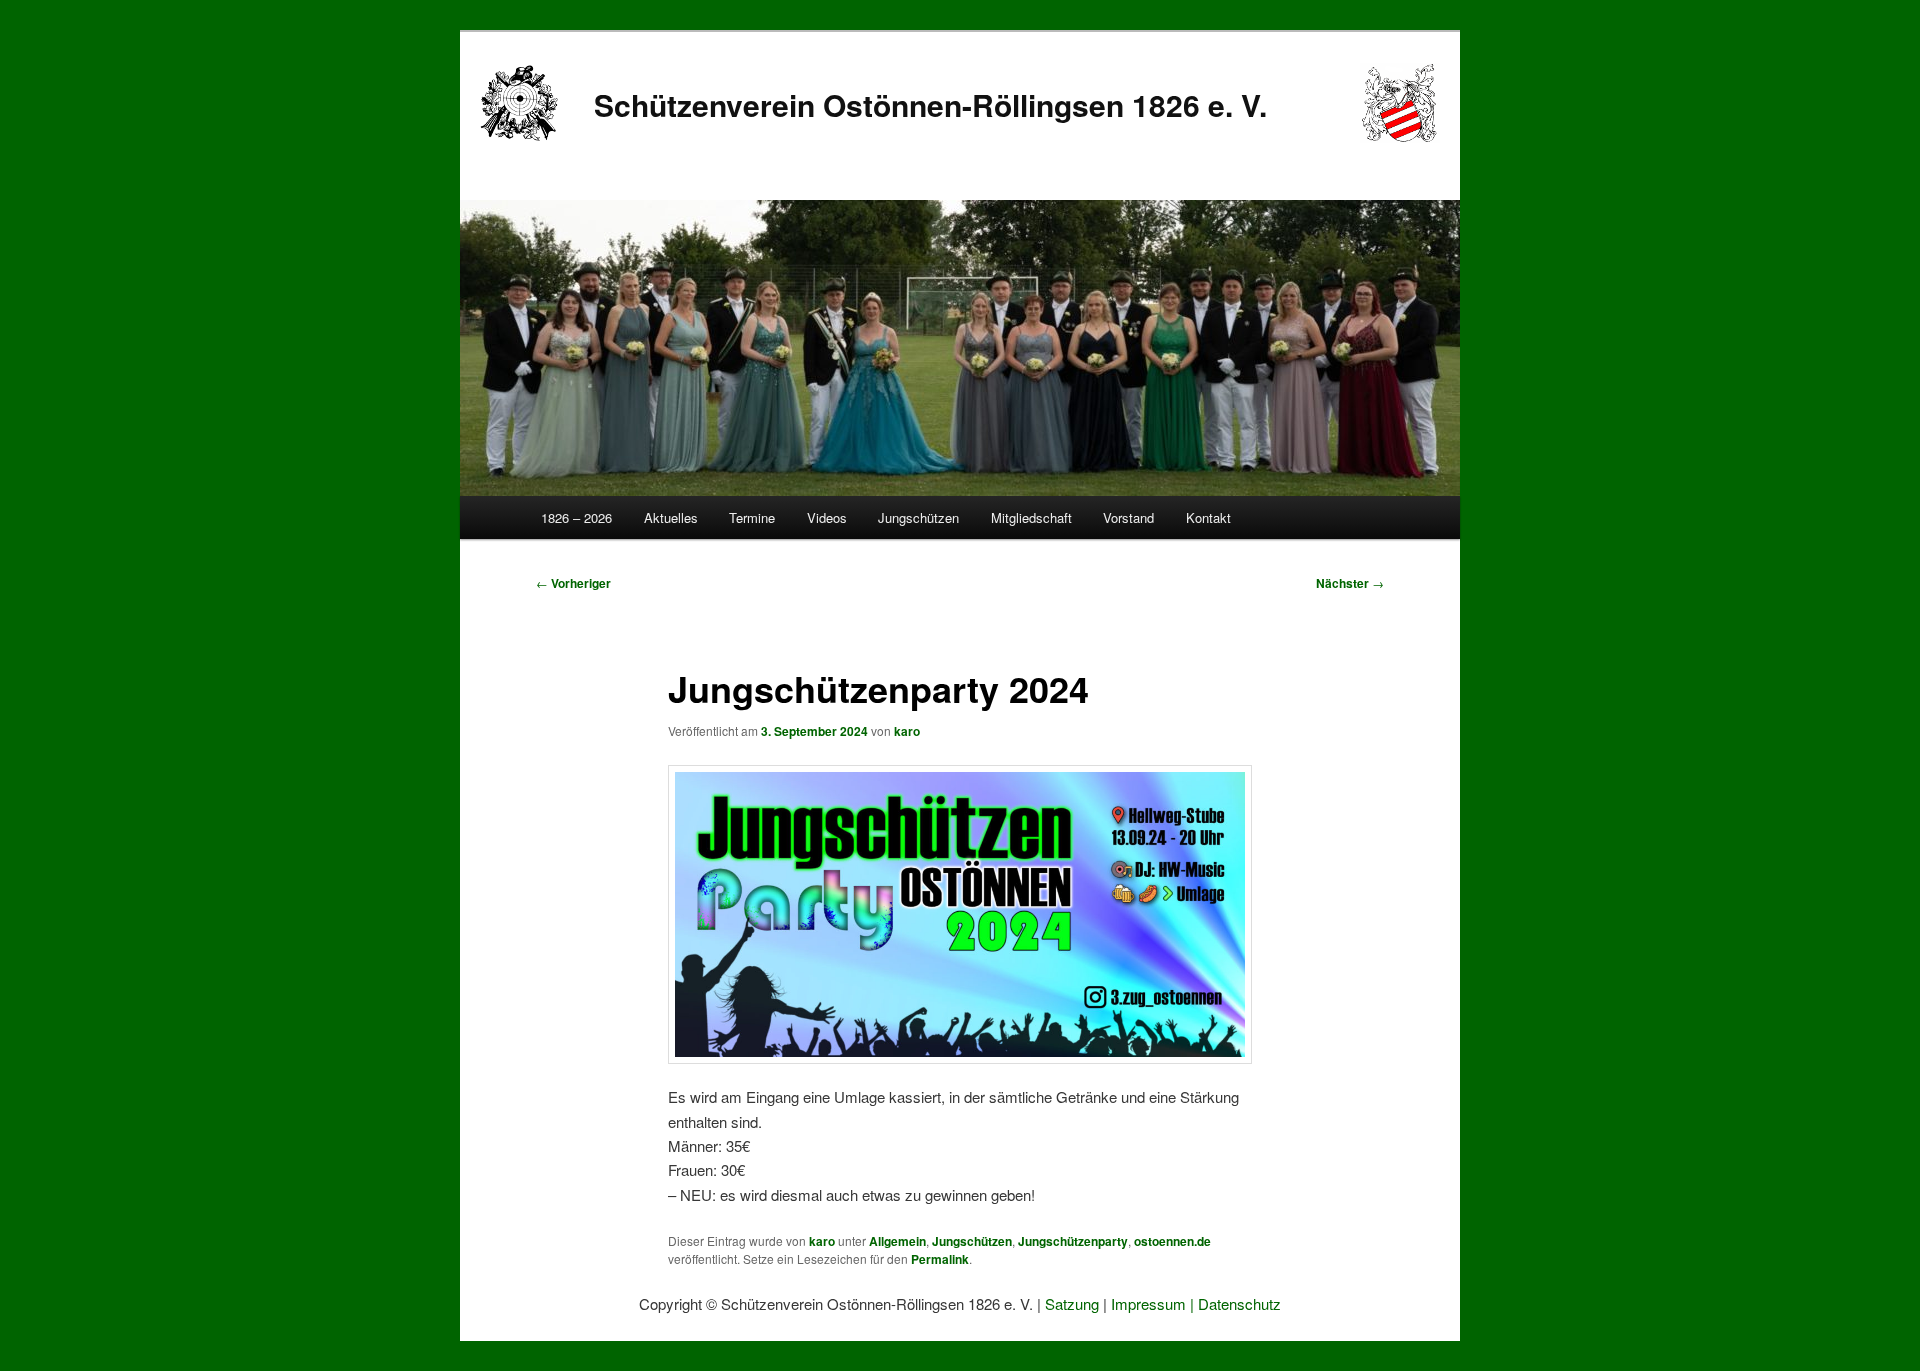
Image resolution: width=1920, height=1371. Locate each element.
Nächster (1350, 583)
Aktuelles (671, 517)
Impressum (1148, 1303)
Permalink (940, 1259)
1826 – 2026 (576, 517)
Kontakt (1208, 517)
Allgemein (897, 1241)
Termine (752, 517)
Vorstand (1128, 517)
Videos (827, 517)
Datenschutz (1239, 1303)
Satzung (1072, 1303)
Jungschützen (918, 517)
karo (907, 731)
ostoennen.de (1172, 1241)
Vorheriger (573, 583)
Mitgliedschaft (1031, 517)
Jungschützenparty (1073, 1241)
